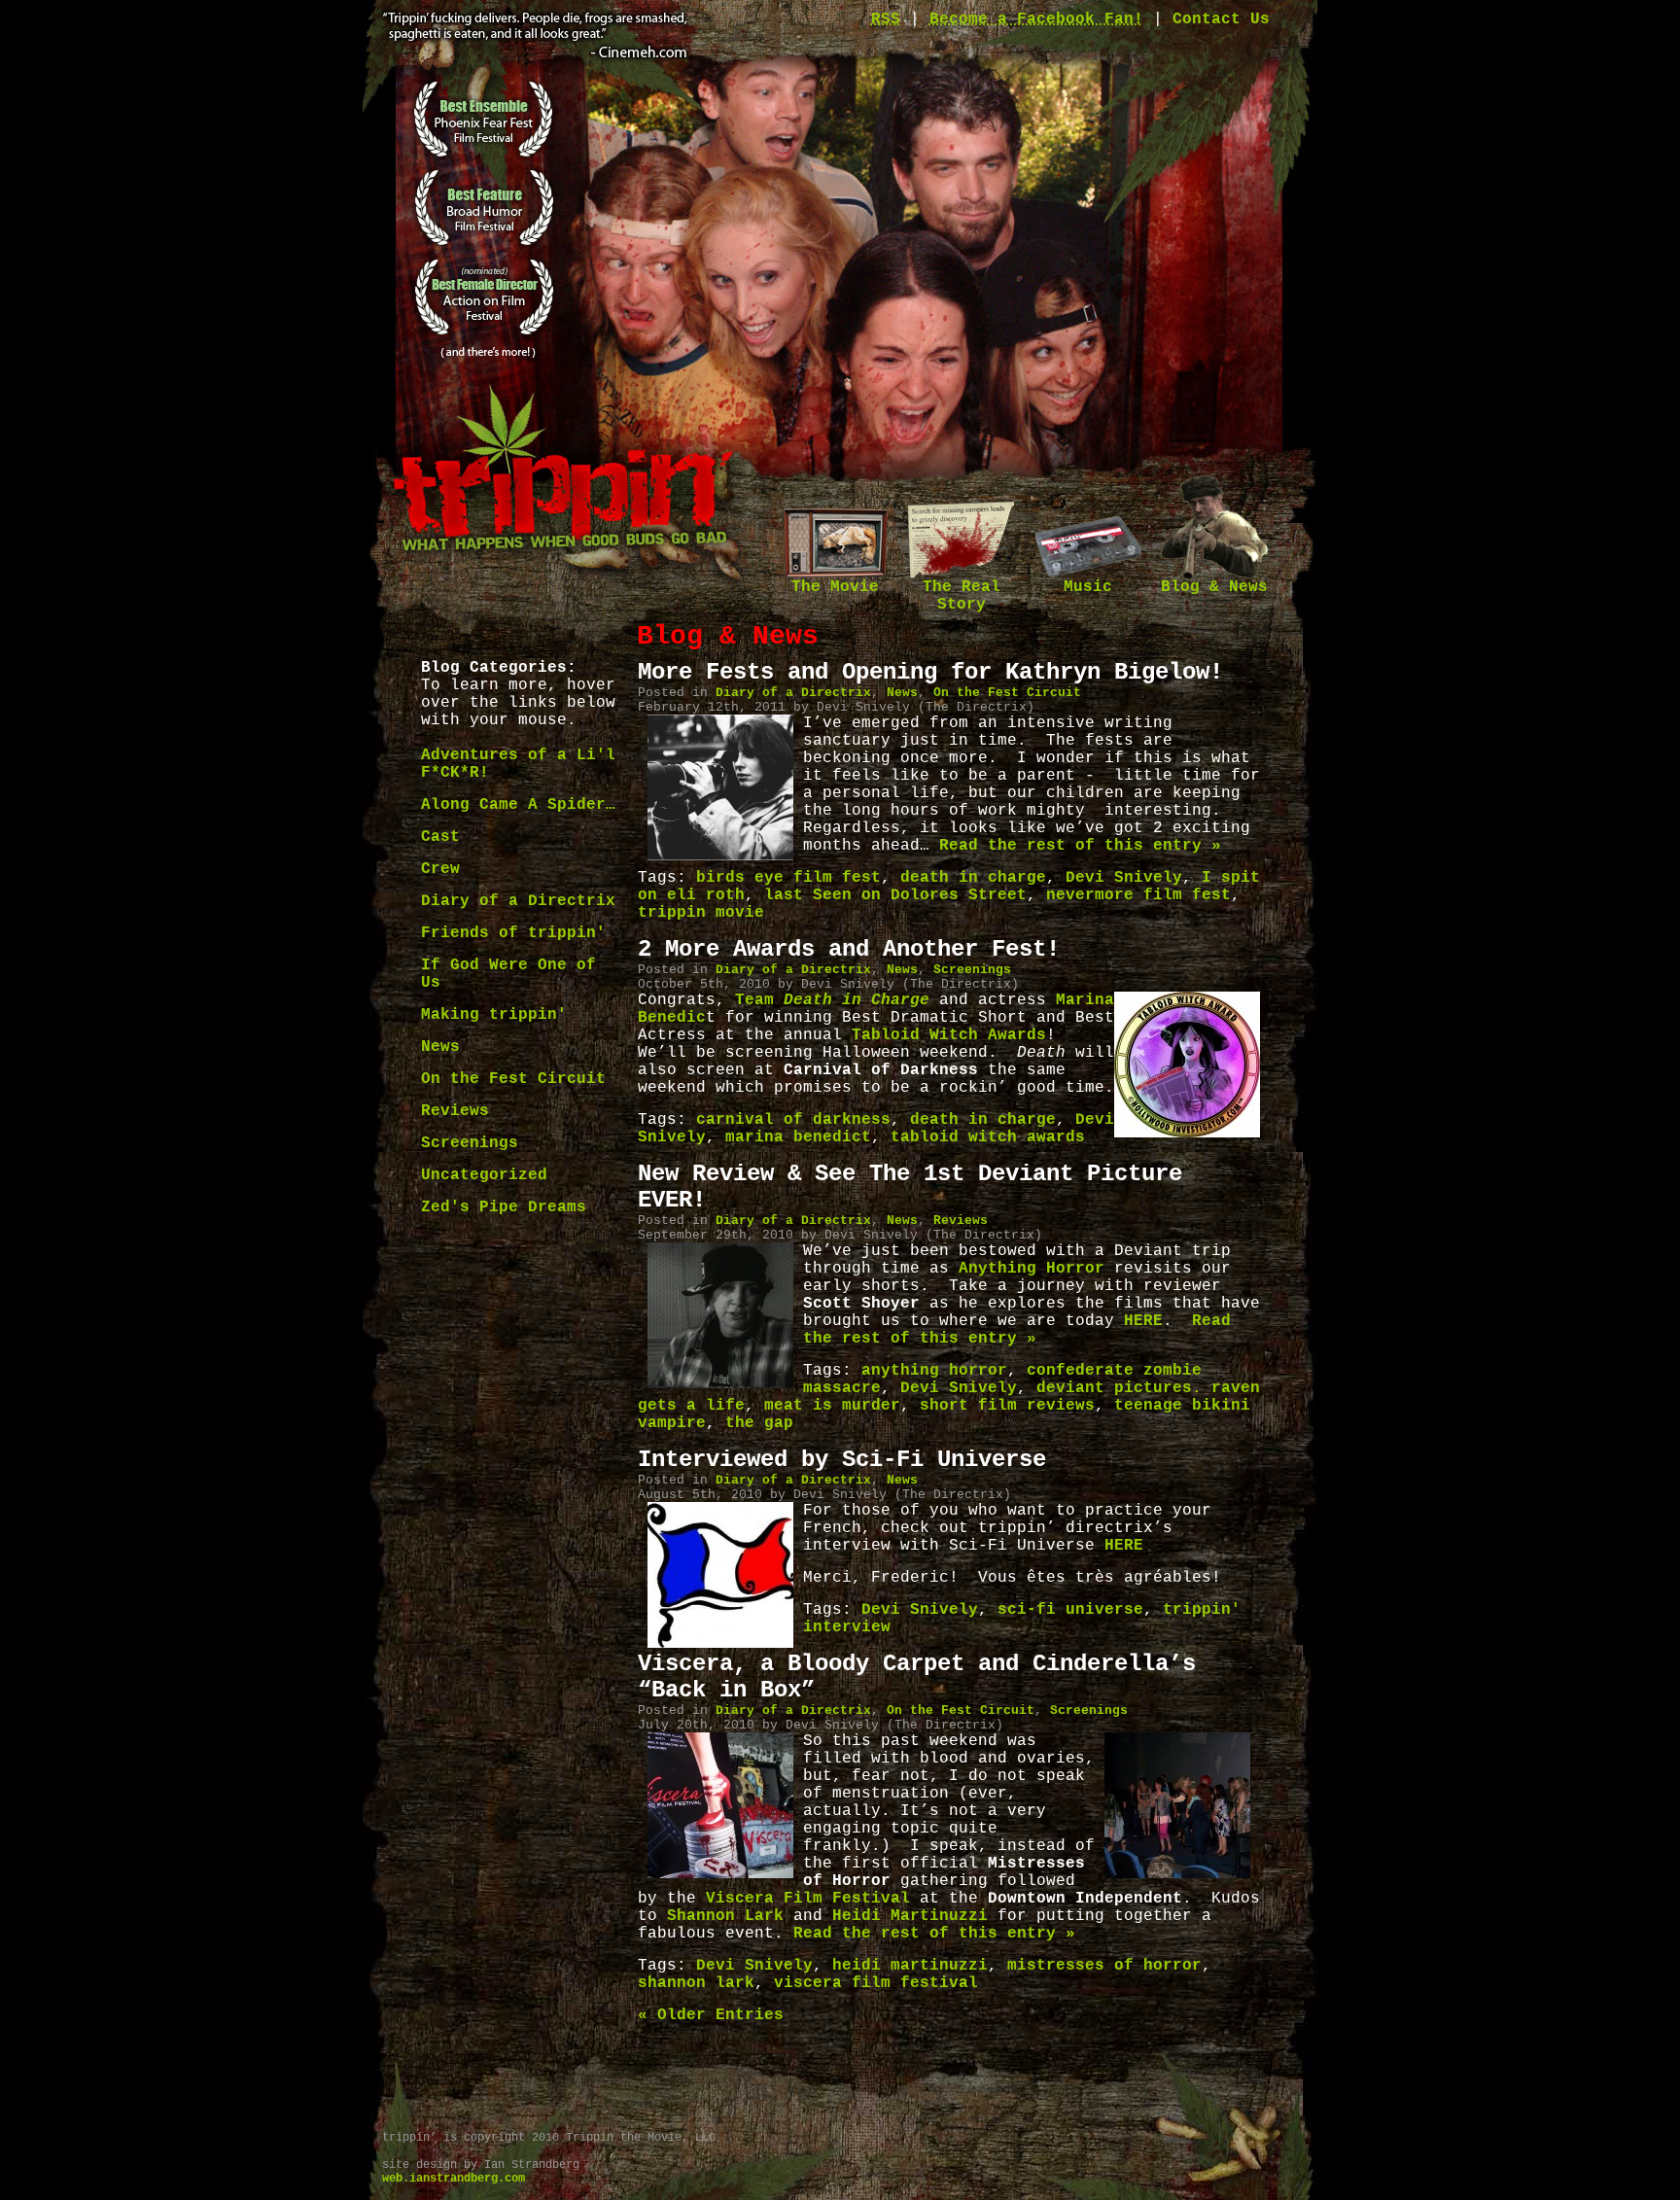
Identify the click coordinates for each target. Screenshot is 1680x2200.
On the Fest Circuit (513, 1079)
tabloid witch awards (988, 1137)
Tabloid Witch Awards (949, 1035)
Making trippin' (494, 1015)
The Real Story (962, 596)
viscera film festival (876, 1983)
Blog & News (1214, 587)
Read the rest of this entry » (1080, 846)
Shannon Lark (725, 1916)
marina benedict (798, 1137)
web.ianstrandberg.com (454, 2179)
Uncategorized (484, 1175)
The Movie (835, 587)
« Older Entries (711, 2015)
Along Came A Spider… (518, 805)
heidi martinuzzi (910, 1966)
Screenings (470, 1143)
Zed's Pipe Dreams (504, 1207)
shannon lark (696, 1983)
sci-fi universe (1070, 1610)
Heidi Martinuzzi (910, 1916)
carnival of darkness (793, 1120)
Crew (440, 869)
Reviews (455, 1111)
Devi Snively (1124, 878)
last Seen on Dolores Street (895, 895)
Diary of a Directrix (518, 901)
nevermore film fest (1138, 895)
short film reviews (1007, 1406)
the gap (759, 1423)
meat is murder (832, 1406)
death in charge (973, 878)
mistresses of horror (1104, 1966)
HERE (1143, 1321)
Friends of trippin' (513, 933)
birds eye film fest (788, 878)
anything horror (934, 1371)
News (440, 1047)
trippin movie (701, 913)
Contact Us (1221, 19)
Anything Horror (1032, 1269)
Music (1088, 587)
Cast (440, 837)
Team (832, 1000)
